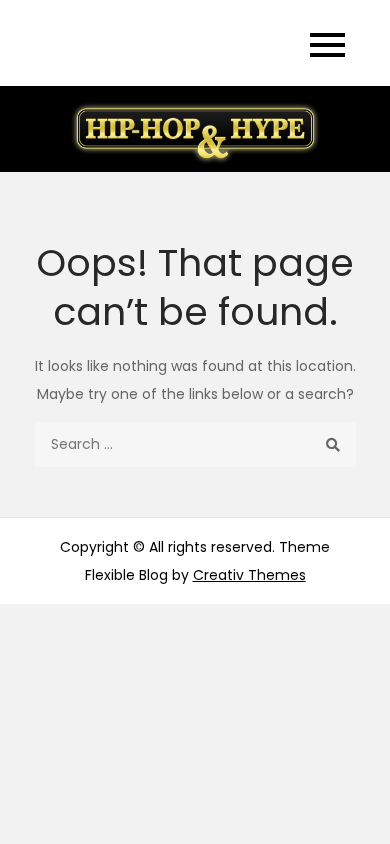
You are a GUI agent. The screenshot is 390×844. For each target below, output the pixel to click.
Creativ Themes (249, 575)
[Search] (333, 444)
